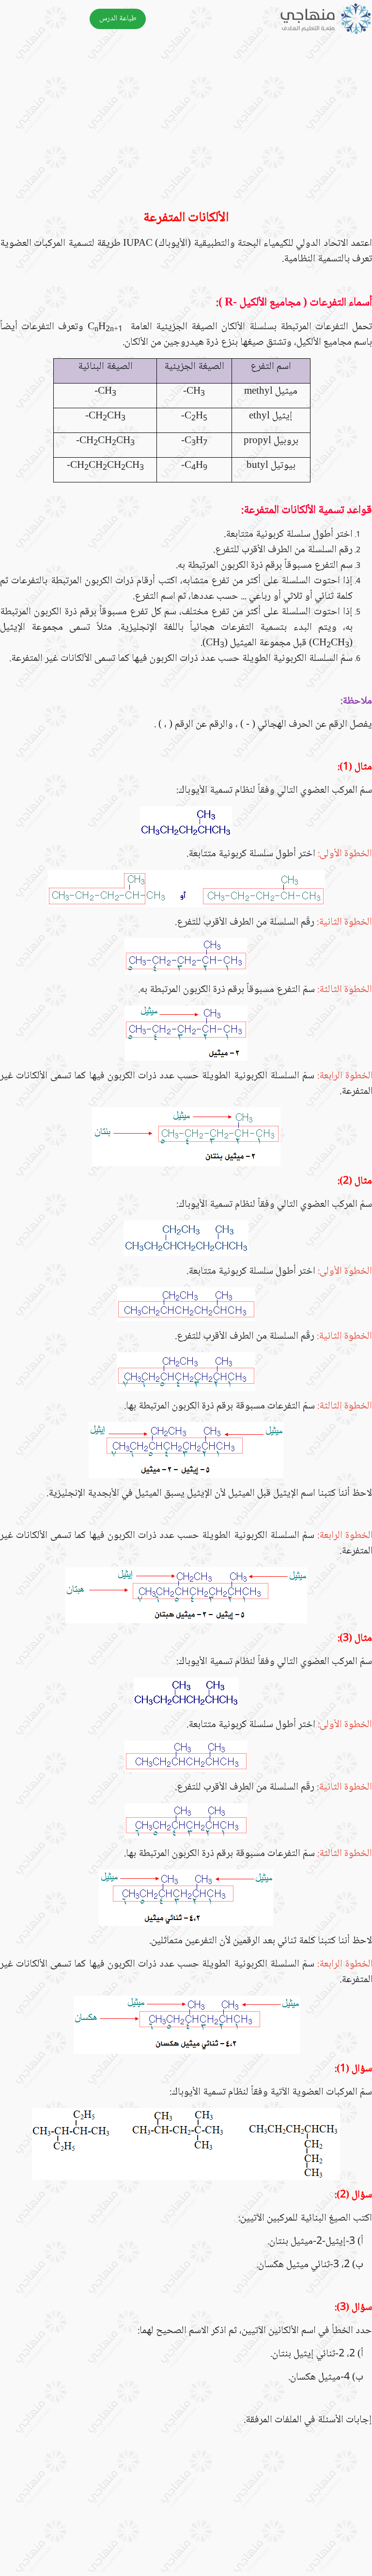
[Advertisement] (186, 128)
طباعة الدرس (118, 19)
